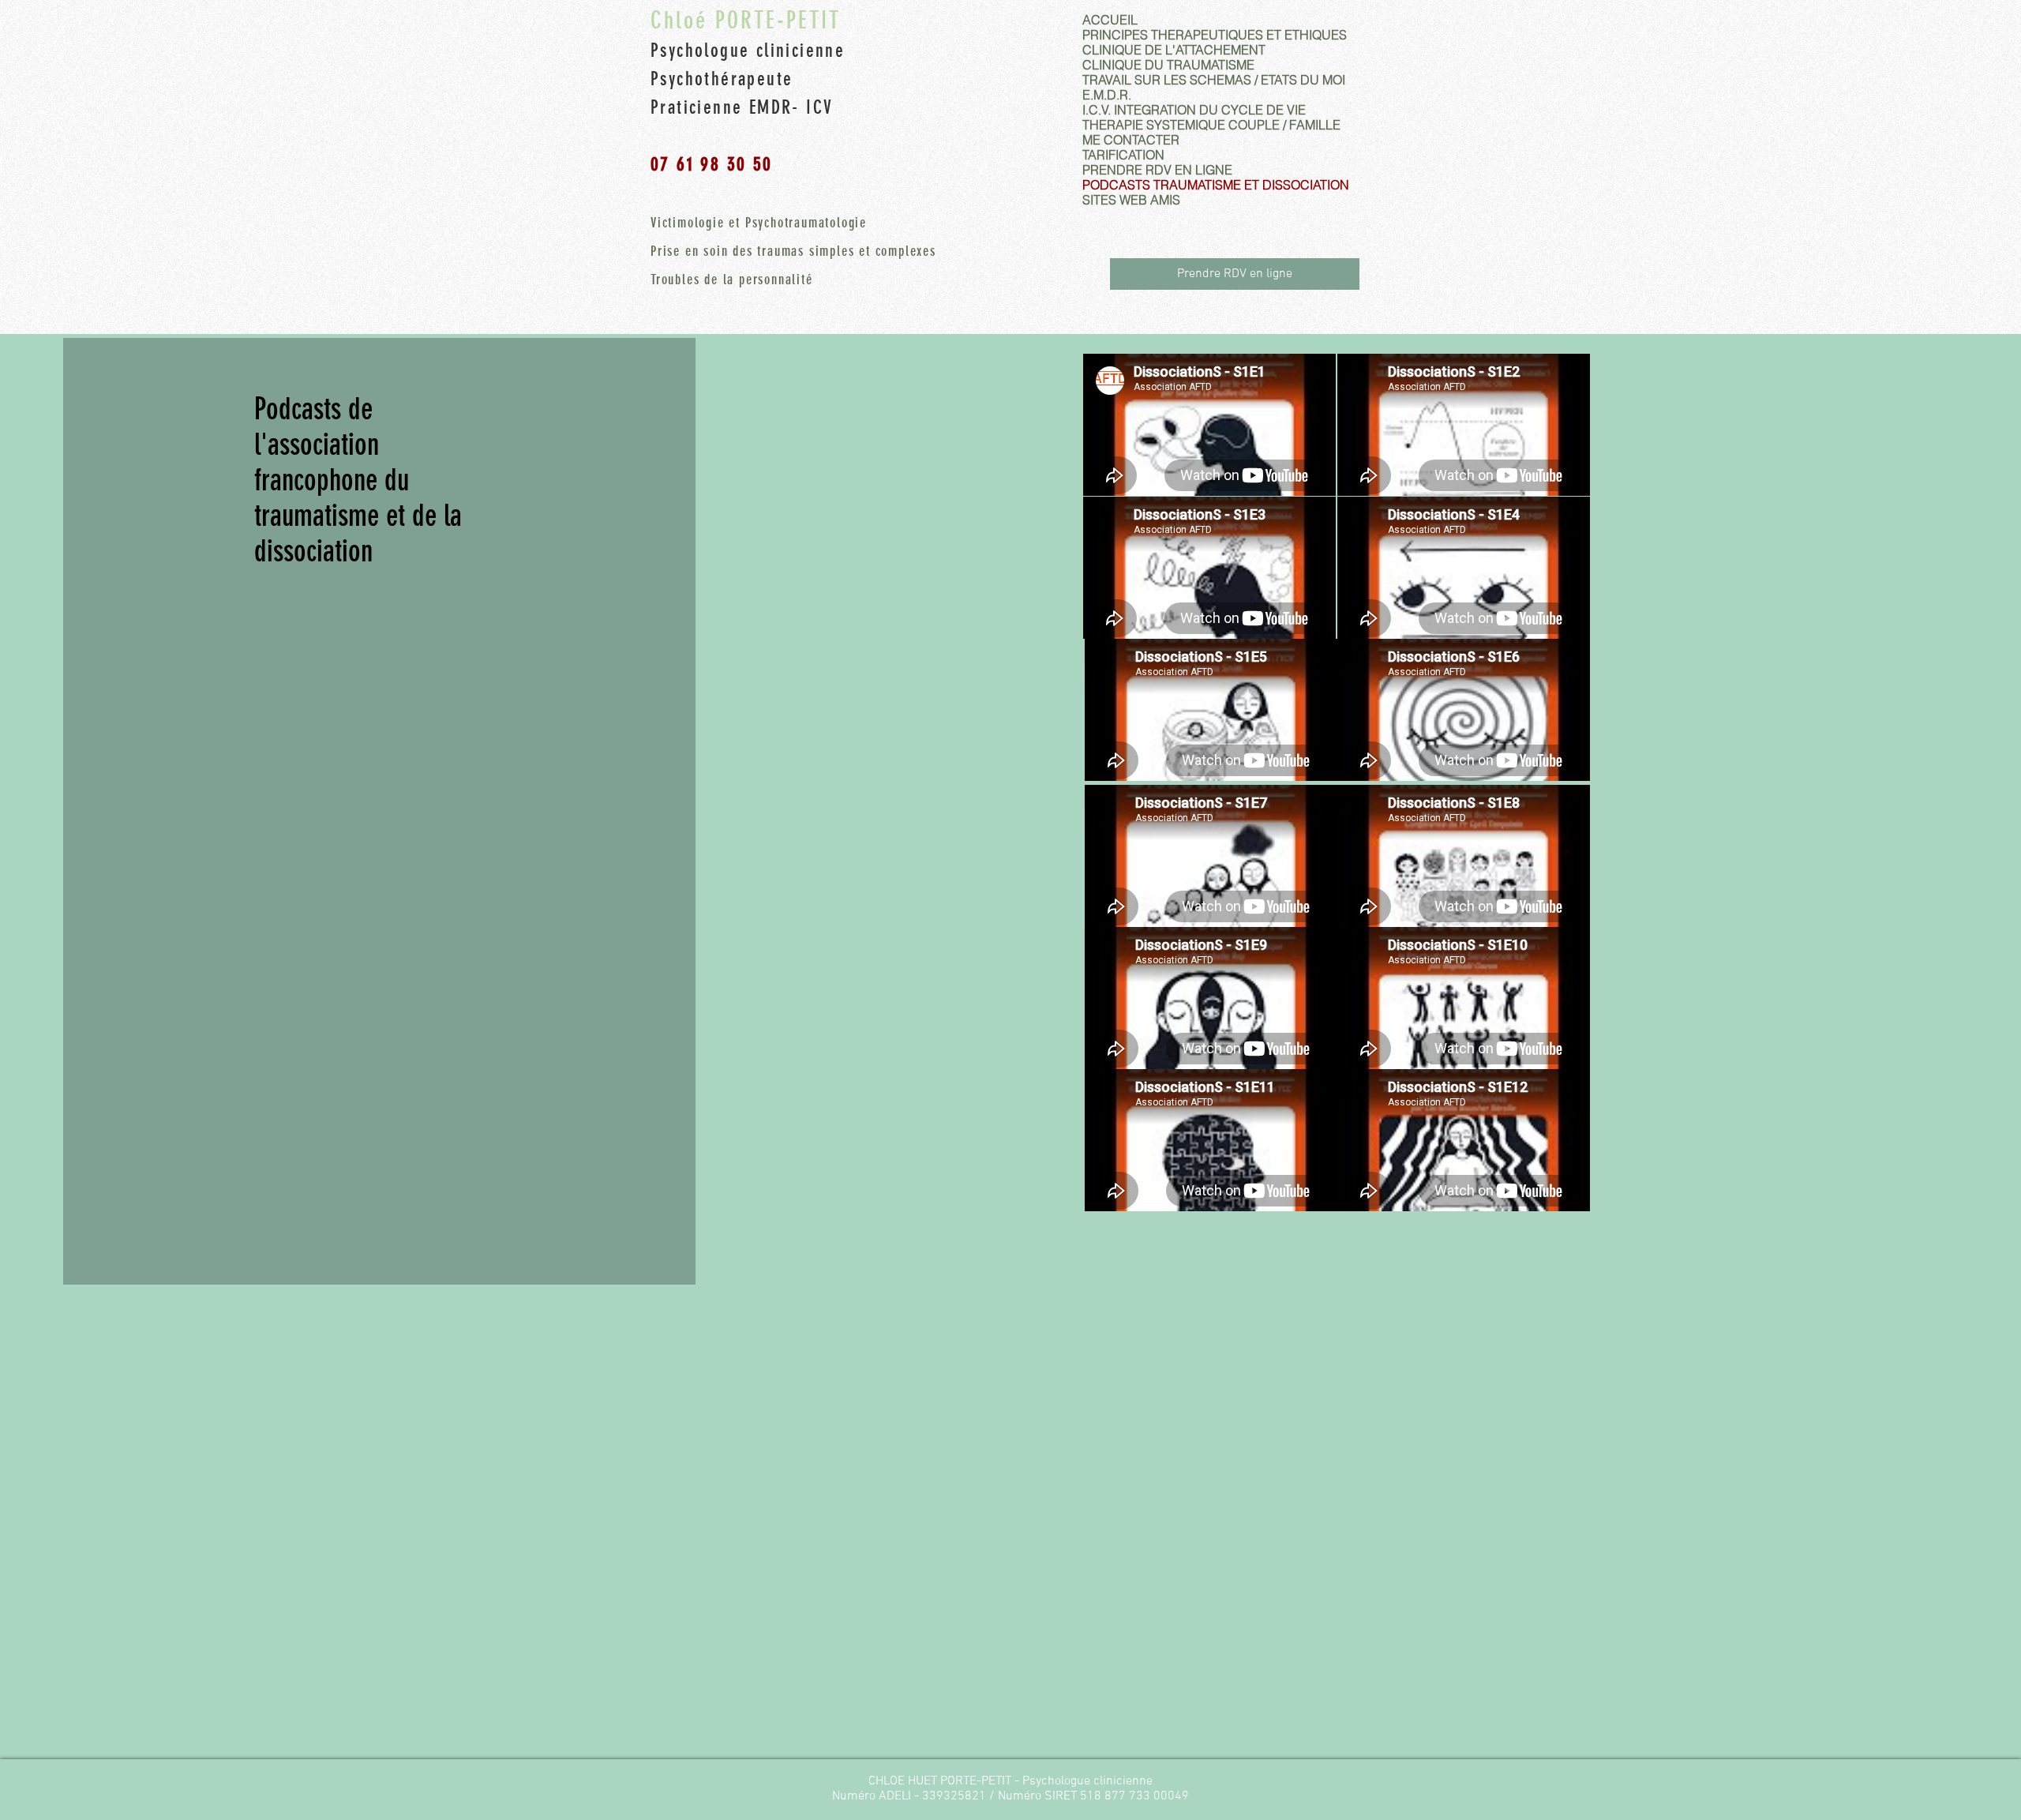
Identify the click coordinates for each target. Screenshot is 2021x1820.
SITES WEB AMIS (1131, 200)
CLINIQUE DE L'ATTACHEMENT (1174, 50)
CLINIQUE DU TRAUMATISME (1168, 65)
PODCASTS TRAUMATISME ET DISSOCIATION (1216, 185)
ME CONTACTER (1131, 140)
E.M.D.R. (1107, 95)
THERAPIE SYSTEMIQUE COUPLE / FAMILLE (1211, 125)
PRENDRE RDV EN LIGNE (1157, 170)
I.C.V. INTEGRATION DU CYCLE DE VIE (1194, 110)
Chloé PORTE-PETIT (746, 21)
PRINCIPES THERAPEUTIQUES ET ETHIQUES (1215, 35)
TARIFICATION (1123, 155)
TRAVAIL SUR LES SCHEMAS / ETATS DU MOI (1214, 80)
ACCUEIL (1110, 20)
